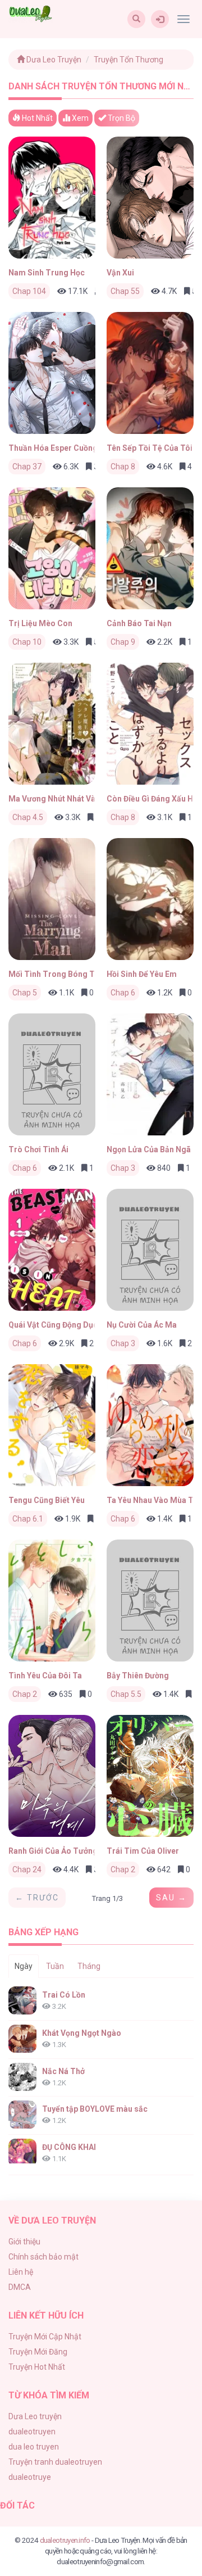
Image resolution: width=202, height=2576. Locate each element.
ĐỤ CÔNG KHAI (69, 2147)
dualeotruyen (32, 2432)
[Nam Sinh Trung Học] (52, 198)
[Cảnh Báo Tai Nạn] (150, 548)
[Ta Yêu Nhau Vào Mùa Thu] (150, 1425)
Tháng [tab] (89, 1966)
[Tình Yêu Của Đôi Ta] (52, 1601)
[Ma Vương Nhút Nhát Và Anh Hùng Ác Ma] (52, 724)
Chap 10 (27, 642)
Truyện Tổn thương (128, 60)
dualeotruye (30, 2477)
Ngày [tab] (24, 1966)
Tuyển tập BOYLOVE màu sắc (95, 2109)
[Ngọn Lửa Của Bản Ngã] (150, 1074)
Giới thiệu (24, 2242)
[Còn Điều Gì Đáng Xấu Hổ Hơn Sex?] (150, 724)
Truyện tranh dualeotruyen (55, 2462)
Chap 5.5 (126, 1694)
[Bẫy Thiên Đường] (150, 1601)
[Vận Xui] (150, 198)
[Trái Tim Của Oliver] (150, 1776)
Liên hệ (21, 2272)
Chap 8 (123, 467)
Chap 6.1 (28, 1519)
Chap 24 (27, 1869)
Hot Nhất (36, 118)
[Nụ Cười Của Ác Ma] (150, 1250)
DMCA (20, 2287)
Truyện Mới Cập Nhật (45, 2337)
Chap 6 (123, 993)
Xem (79, 118)
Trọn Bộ (121, 118)
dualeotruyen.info (65, 2540)
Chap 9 (123, 642)
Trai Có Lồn (64, 1995)
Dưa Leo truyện (35, 2416)
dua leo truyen (34, 2447)
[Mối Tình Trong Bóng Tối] (52, 899)
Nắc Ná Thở (63, 2071)
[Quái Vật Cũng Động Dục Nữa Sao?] (52, 1250)
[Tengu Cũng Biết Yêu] (52, 1425)
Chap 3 (123, 1168)
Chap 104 (29, 291)
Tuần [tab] (55, 1966)
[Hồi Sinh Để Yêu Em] (150, 899)
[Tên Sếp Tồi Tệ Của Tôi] (150, 373)
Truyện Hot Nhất (37, 2367)
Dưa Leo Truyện (53, 60)
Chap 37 (27, 467)
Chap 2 (25, 1694)
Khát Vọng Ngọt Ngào (82, 2033)
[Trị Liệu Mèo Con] (52, 548)
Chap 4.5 (28, 817)
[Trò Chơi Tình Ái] (52, 1074)
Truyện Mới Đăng (38, 2352)
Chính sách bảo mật (43, 2257)
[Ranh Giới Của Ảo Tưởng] (52, 1776)
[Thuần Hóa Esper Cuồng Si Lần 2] (52, 373)
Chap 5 (25, 993)
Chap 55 (125, 291)
